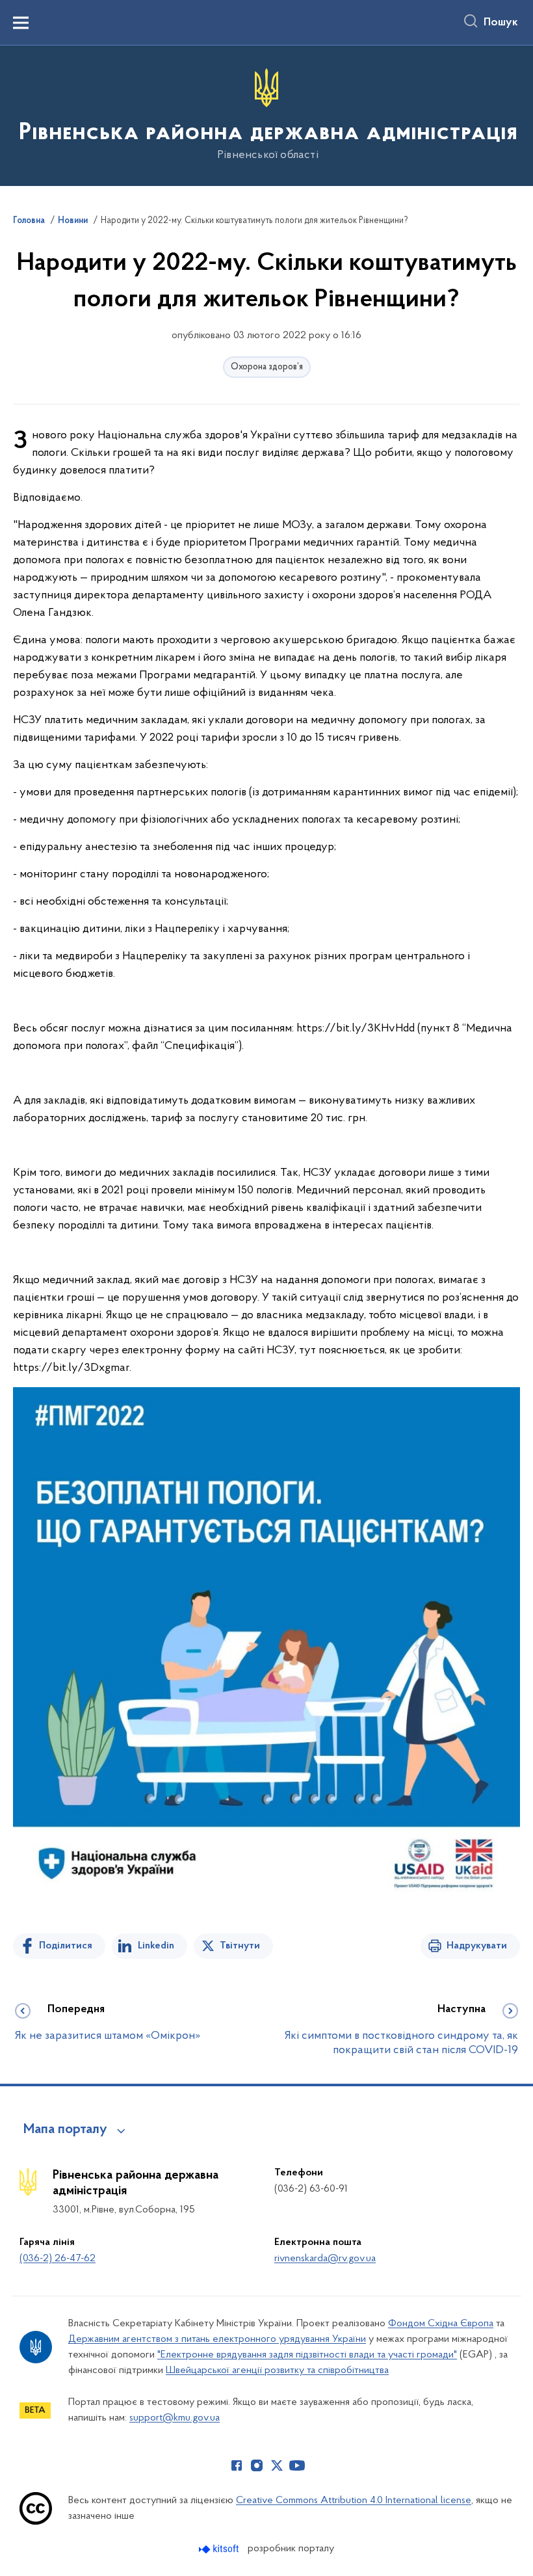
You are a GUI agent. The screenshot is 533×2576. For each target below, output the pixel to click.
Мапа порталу (65, 2130)
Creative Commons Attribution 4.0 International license (354, 2501)
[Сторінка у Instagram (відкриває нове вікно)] (257, 2465)
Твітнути (240, 1946)
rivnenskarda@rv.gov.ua (325, 2259)
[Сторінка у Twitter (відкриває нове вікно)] (277, 2465)
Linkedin (156, 1946)
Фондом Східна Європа (441, 2324)
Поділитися (66, 1946)
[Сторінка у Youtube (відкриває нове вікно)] (297, 2465)
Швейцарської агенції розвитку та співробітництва (277, 2370)
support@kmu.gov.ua (175, 2418)
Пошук (501, 23)
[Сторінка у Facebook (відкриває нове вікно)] (237, 2465)
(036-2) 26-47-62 (58, 2259)
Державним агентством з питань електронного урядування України (217, 2339)
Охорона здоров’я (267, 367)
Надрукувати (477, 1946)
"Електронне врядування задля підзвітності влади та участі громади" (307, 2355)
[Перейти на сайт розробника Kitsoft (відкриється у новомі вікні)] (220, 2549)
